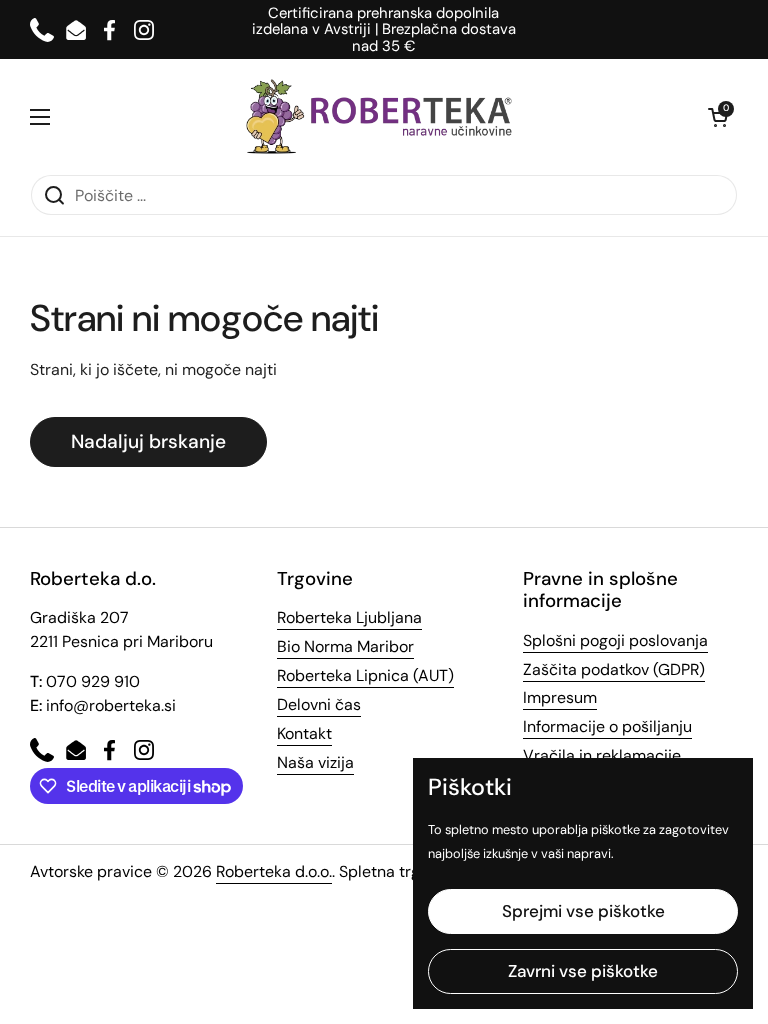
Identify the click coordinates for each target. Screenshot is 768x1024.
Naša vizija (315, 762)
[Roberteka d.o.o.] (379, 116)
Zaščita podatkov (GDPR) (614, 669)
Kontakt (304, 733)
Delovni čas (319, 704)
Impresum (560, 697)
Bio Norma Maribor (345, 646)
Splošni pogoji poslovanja (615, 640)
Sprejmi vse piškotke (583, 911)
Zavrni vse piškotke (583, 971)
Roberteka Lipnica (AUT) (365, 675)
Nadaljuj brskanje (148, 441)
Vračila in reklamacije (602, 755)
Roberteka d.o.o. (274, 871)
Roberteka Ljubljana (349, 617)
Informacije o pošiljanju (607, 726)
